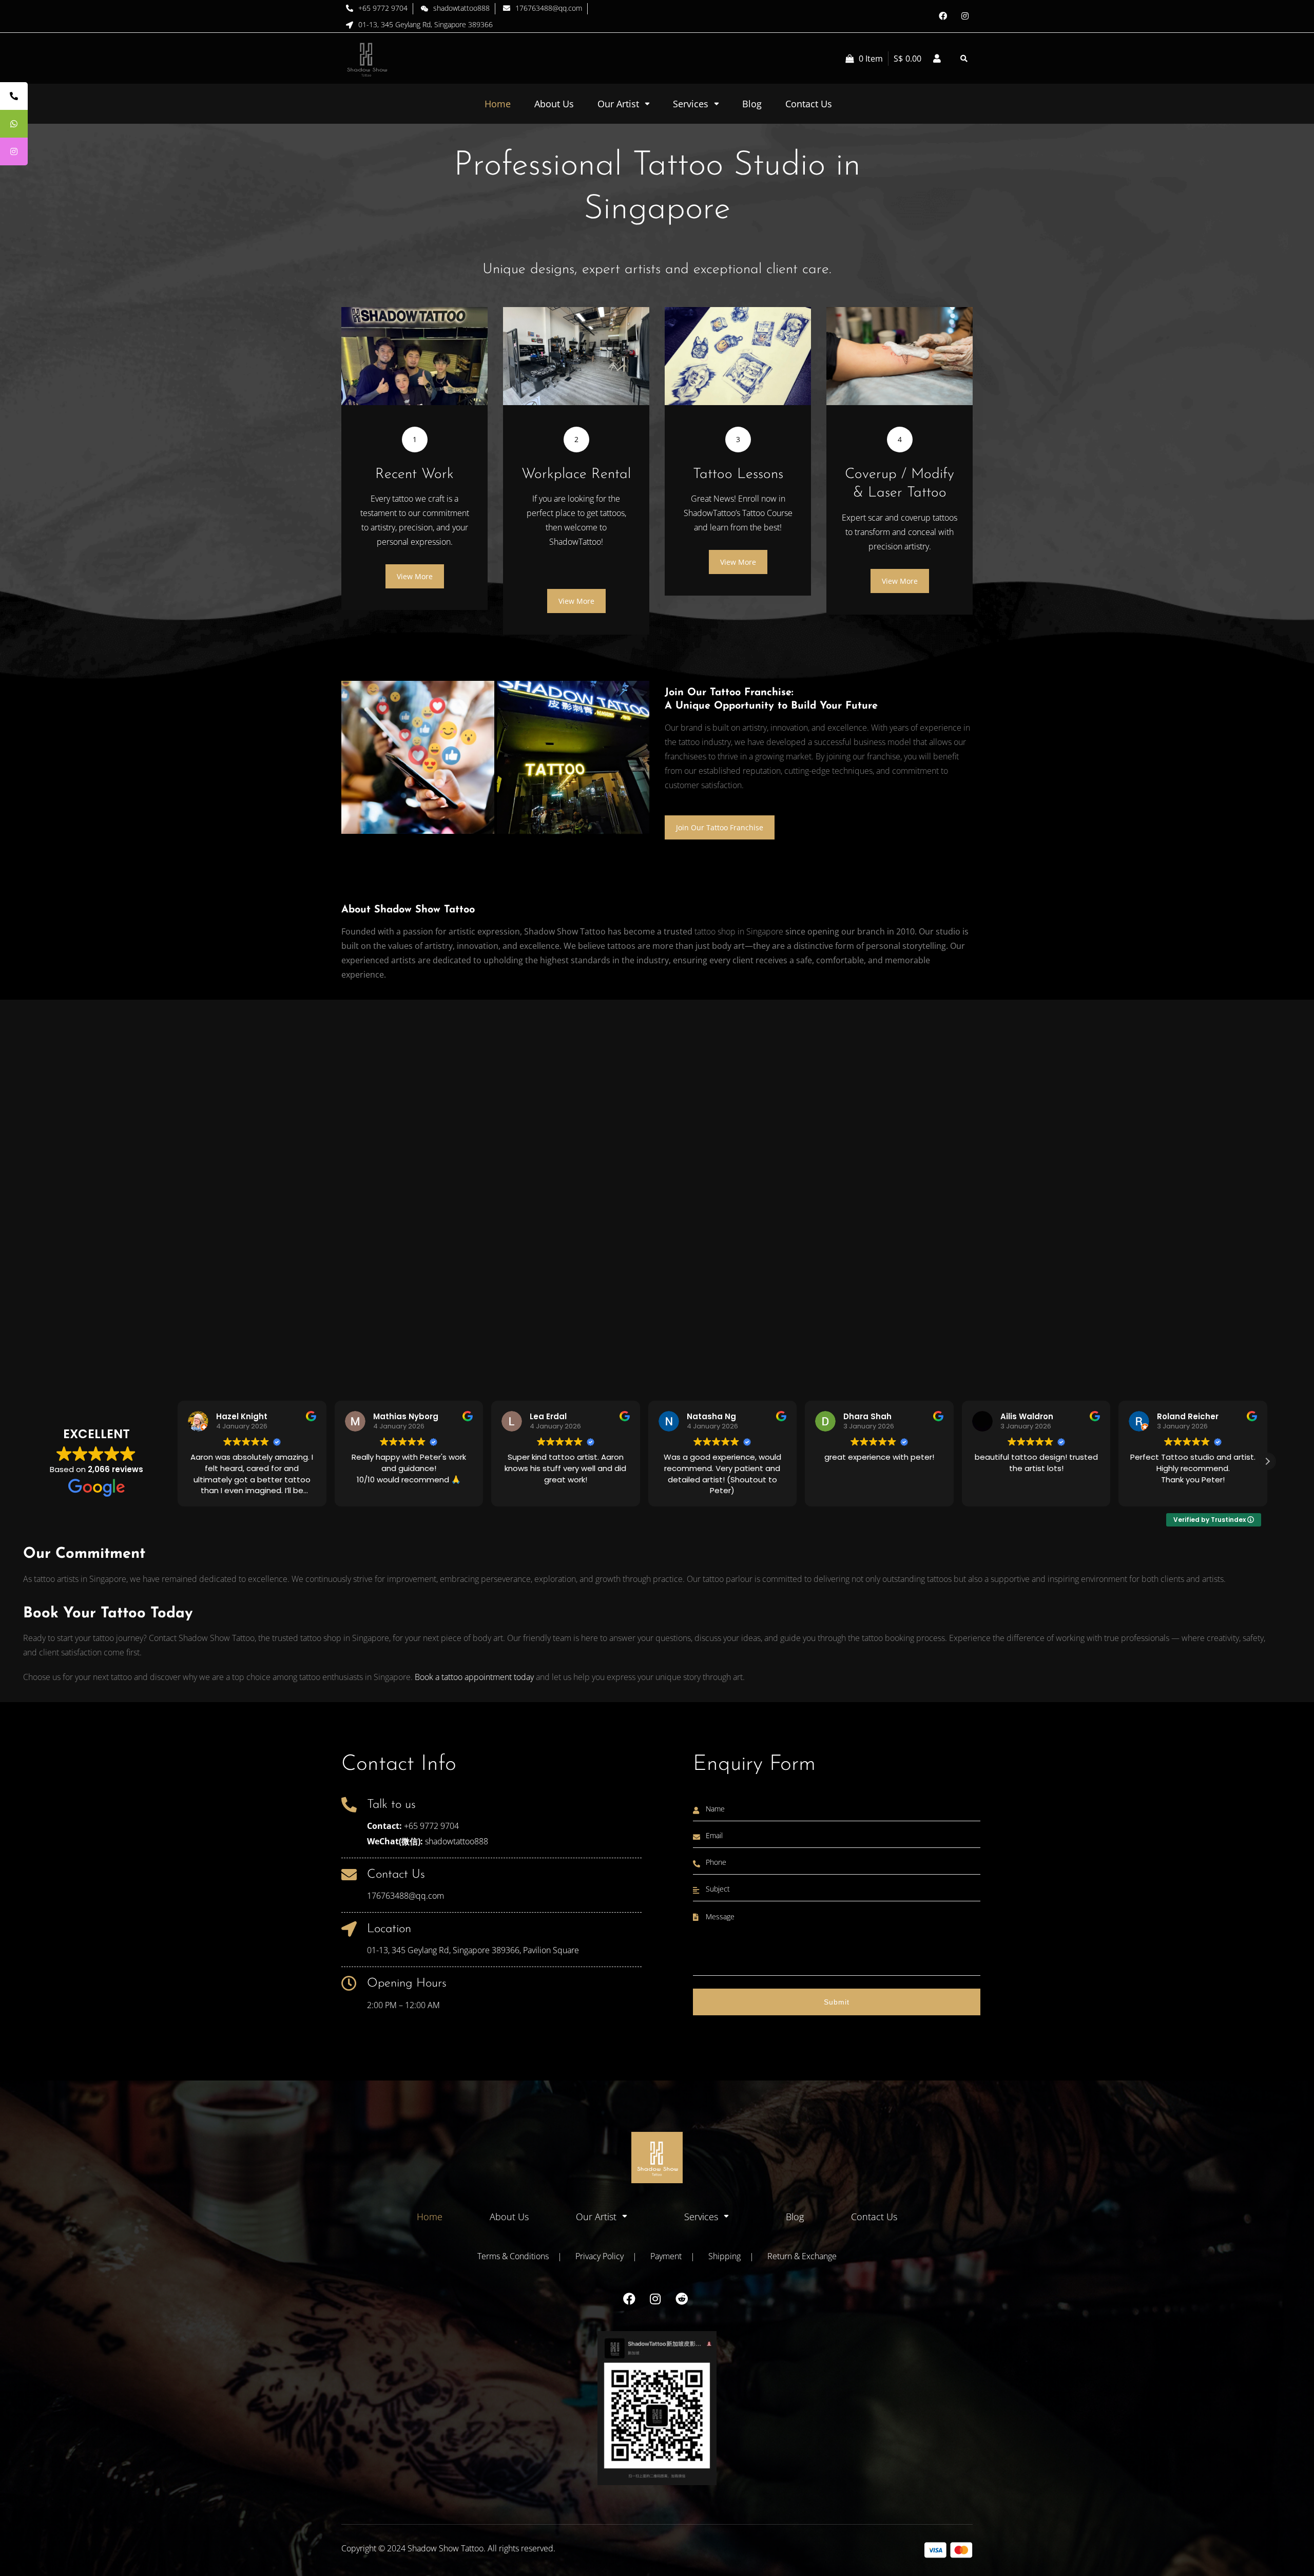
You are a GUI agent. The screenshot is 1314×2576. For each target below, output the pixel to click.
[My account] (937, 59)
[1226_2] (573, 757)
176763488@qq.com (405, 1896)
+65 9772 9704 (431, 1826)
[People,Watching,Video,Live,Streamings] (418, 757)
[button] (1267, 1461)
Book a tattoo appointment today (474, 1677)
